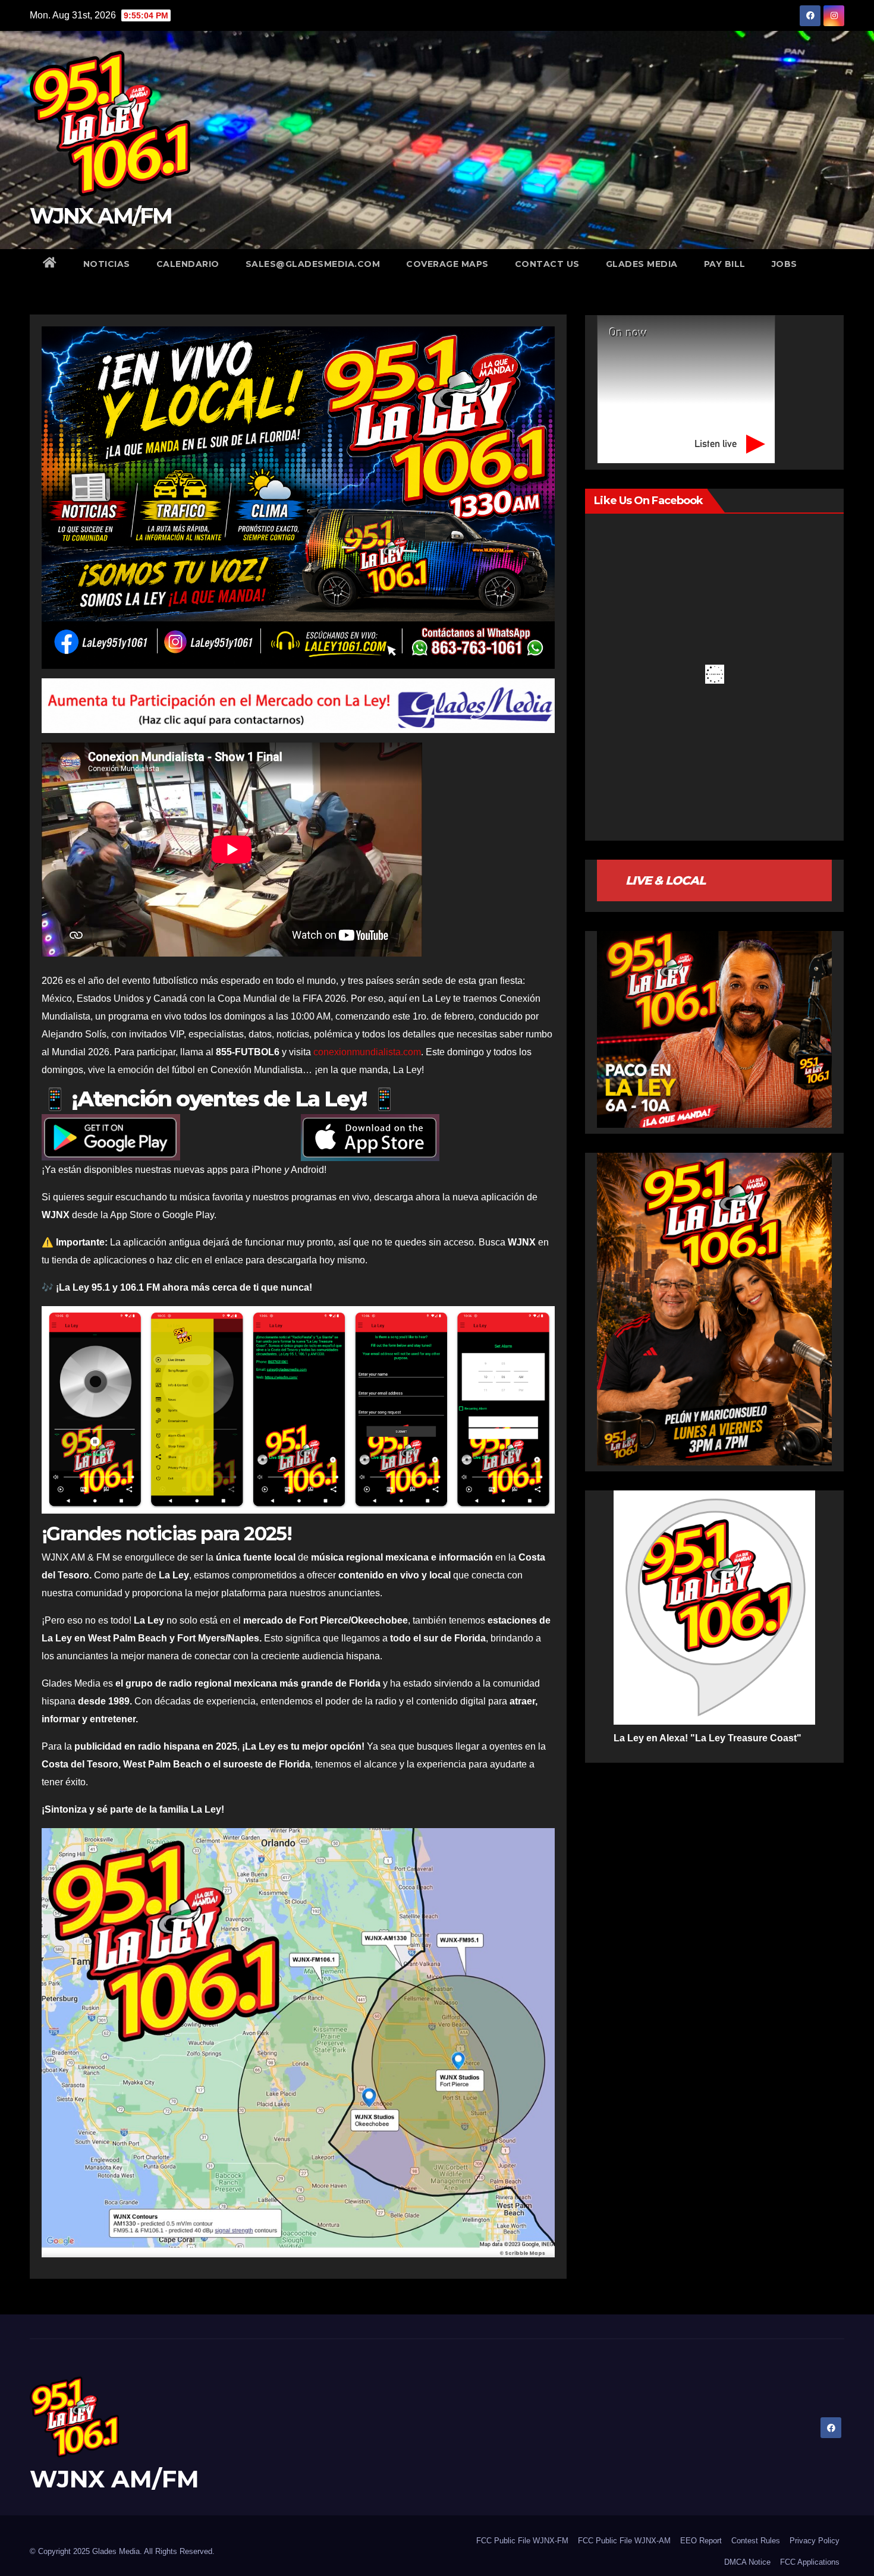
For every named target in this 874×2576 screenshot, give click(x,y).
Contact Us (547, 264)
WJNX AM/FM (101, 216)
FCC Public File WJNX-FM (522, 2541)
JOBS (785, 264)
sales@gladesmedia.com (313, 264)
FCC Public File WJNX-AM (624, 2541)
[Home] (50, 264)
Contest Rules (756, 2541)
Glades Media (642, 264)
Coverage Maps (447, 264)
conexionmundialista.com (367, 1052)
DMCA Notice (747, 2562)
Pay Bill (725, 264)
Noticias (107, 264)
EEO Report (701, 2541)
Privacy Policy (815, 2541)
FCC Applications (810, 2562)
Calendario (188, 264)
